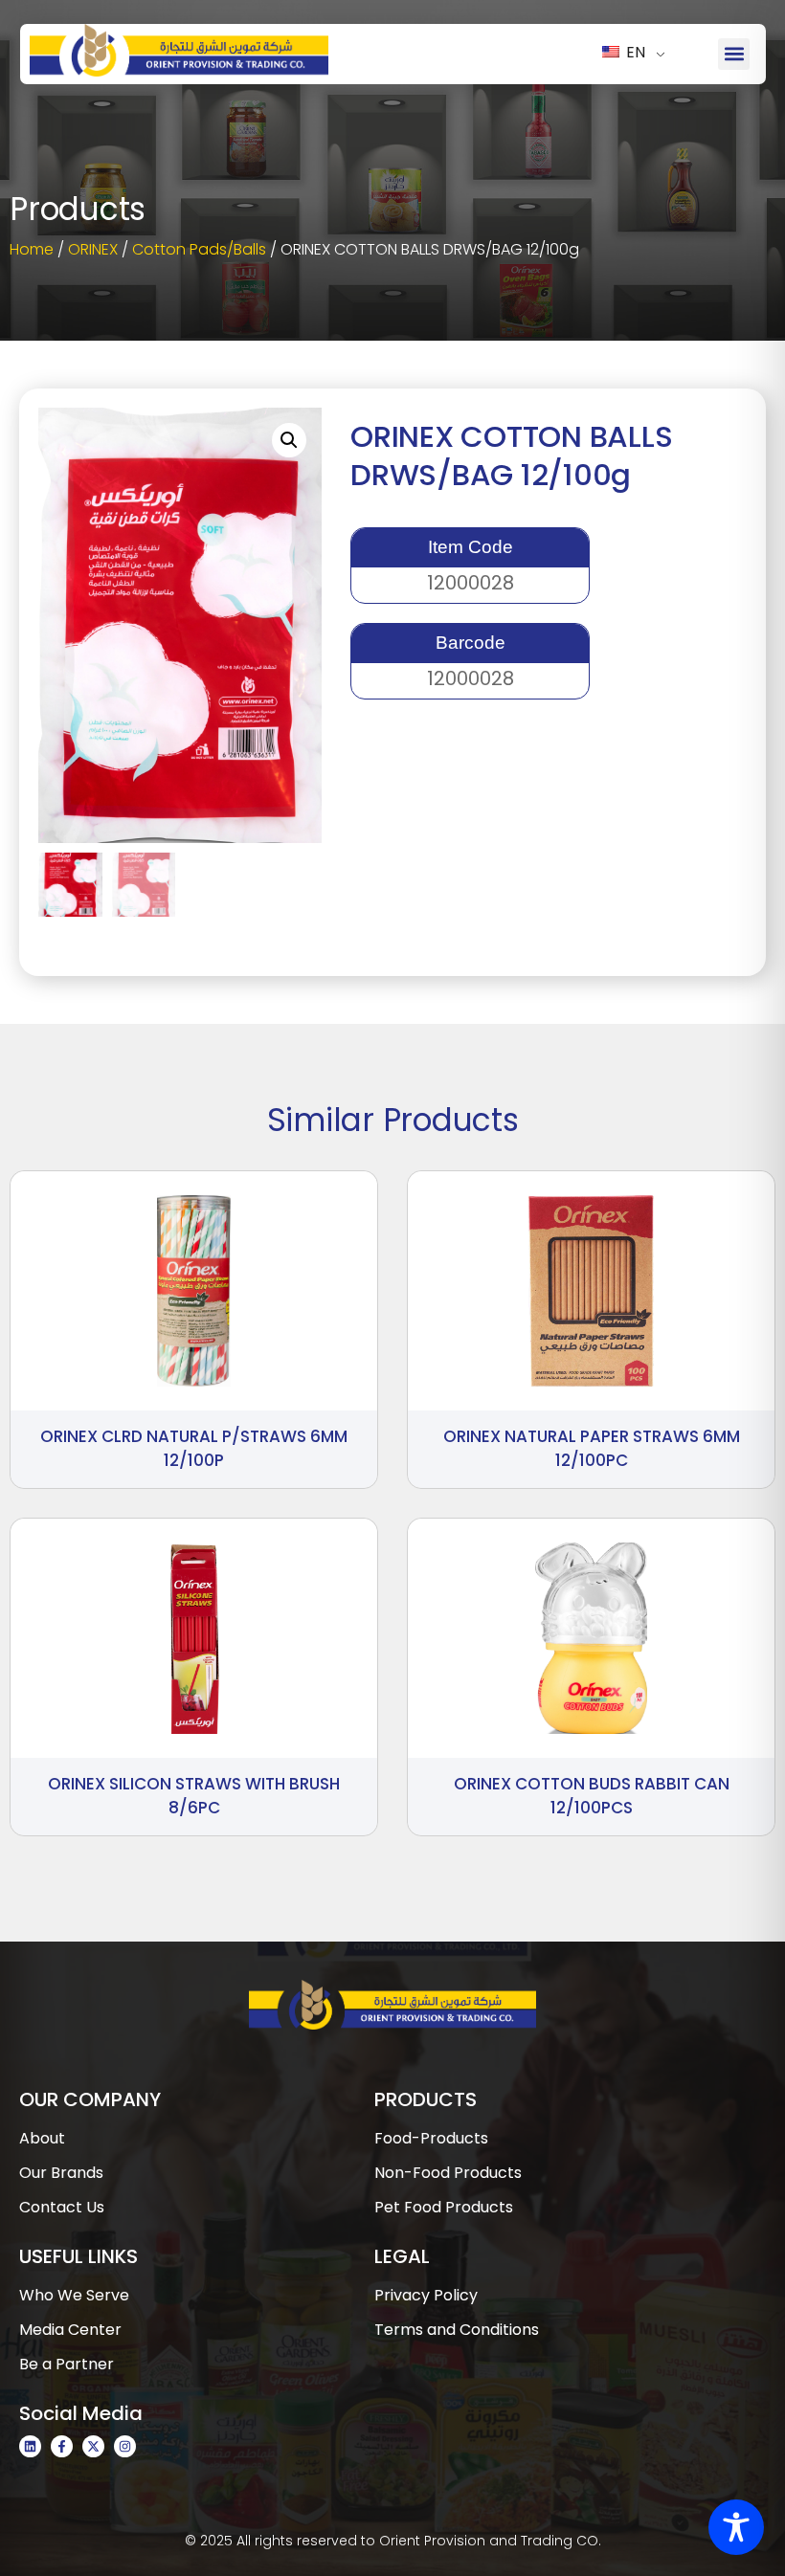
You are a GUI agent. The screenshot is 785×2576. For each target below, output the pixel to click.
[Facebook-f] (62, 2446)
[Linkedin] (30, 2446)
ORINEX (93, 249)
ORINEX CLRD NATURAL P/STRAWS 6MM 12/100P (194, 1449)
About (42, 2138)
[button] (734, 54)
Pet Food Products (444, 2207)
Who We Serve (74, 2295)
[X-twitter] (93, 2446)
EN (634, 52)
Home (32, 249)
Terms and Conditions (457, 2330)
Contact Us (62, 2207)
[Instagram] (125, 2446)
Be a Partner (67, 2364)
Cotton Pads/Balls (199, 249)
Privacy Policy (426, 2295)
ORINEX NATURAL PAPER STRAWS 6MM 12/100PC (592, 1449)
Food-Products (431, 2138)
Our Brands (61, 2173)
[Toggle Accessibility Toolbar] (736, 2527)
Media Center (70, 2330)
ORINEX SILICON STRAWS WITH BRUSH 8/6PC (194, 1796)
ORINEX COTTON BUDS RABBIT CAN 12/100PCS (592, 1796)
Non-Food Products (448, 2173)
